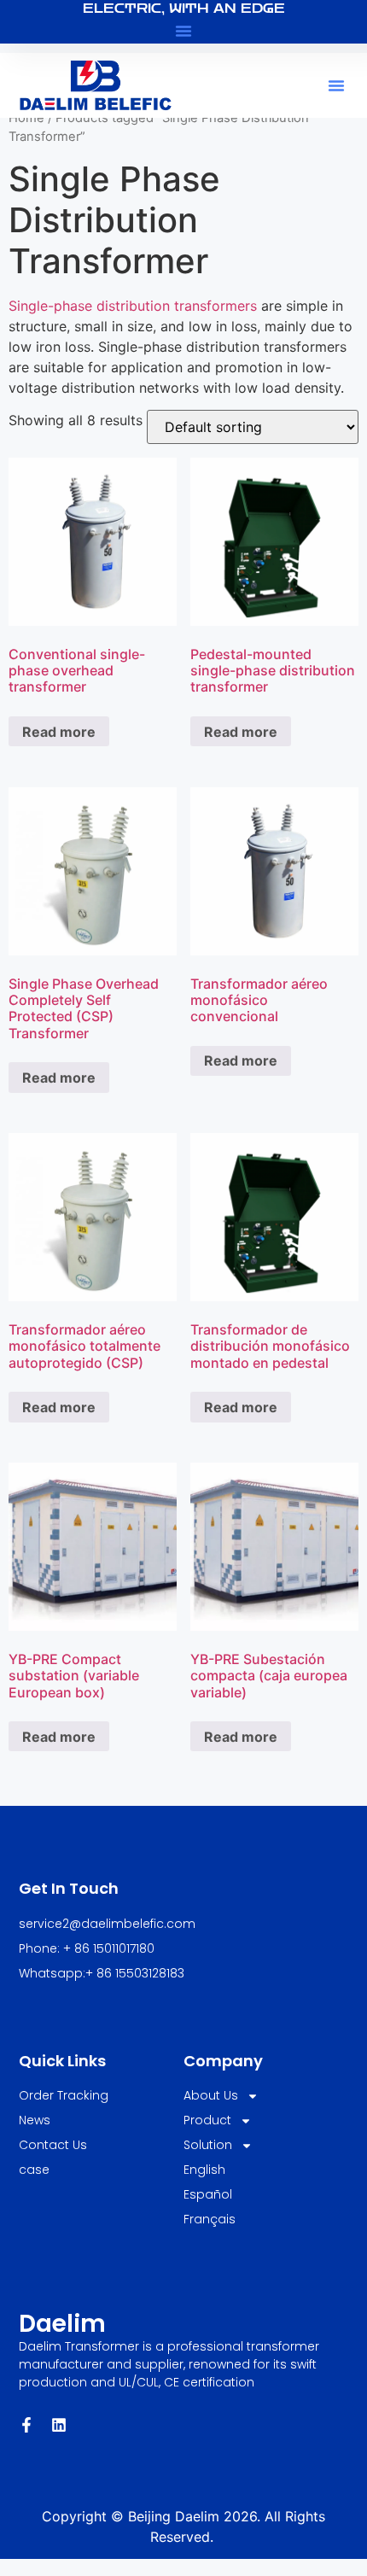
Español (208, 2194)
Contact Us (53, 2145)
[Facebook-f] (26, 2425)
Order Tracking (64, 2095)
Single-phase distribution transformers (133, 306)
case (34, 2170)
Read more (59, 732)
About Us (211, 2095)
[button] (183, 31)
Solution (208, 2145)
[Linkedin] (59, 2425)
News (35, 2120)
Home (26, 118)
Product (207, 2120)
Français (210, 2219)
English (204, 2170)
